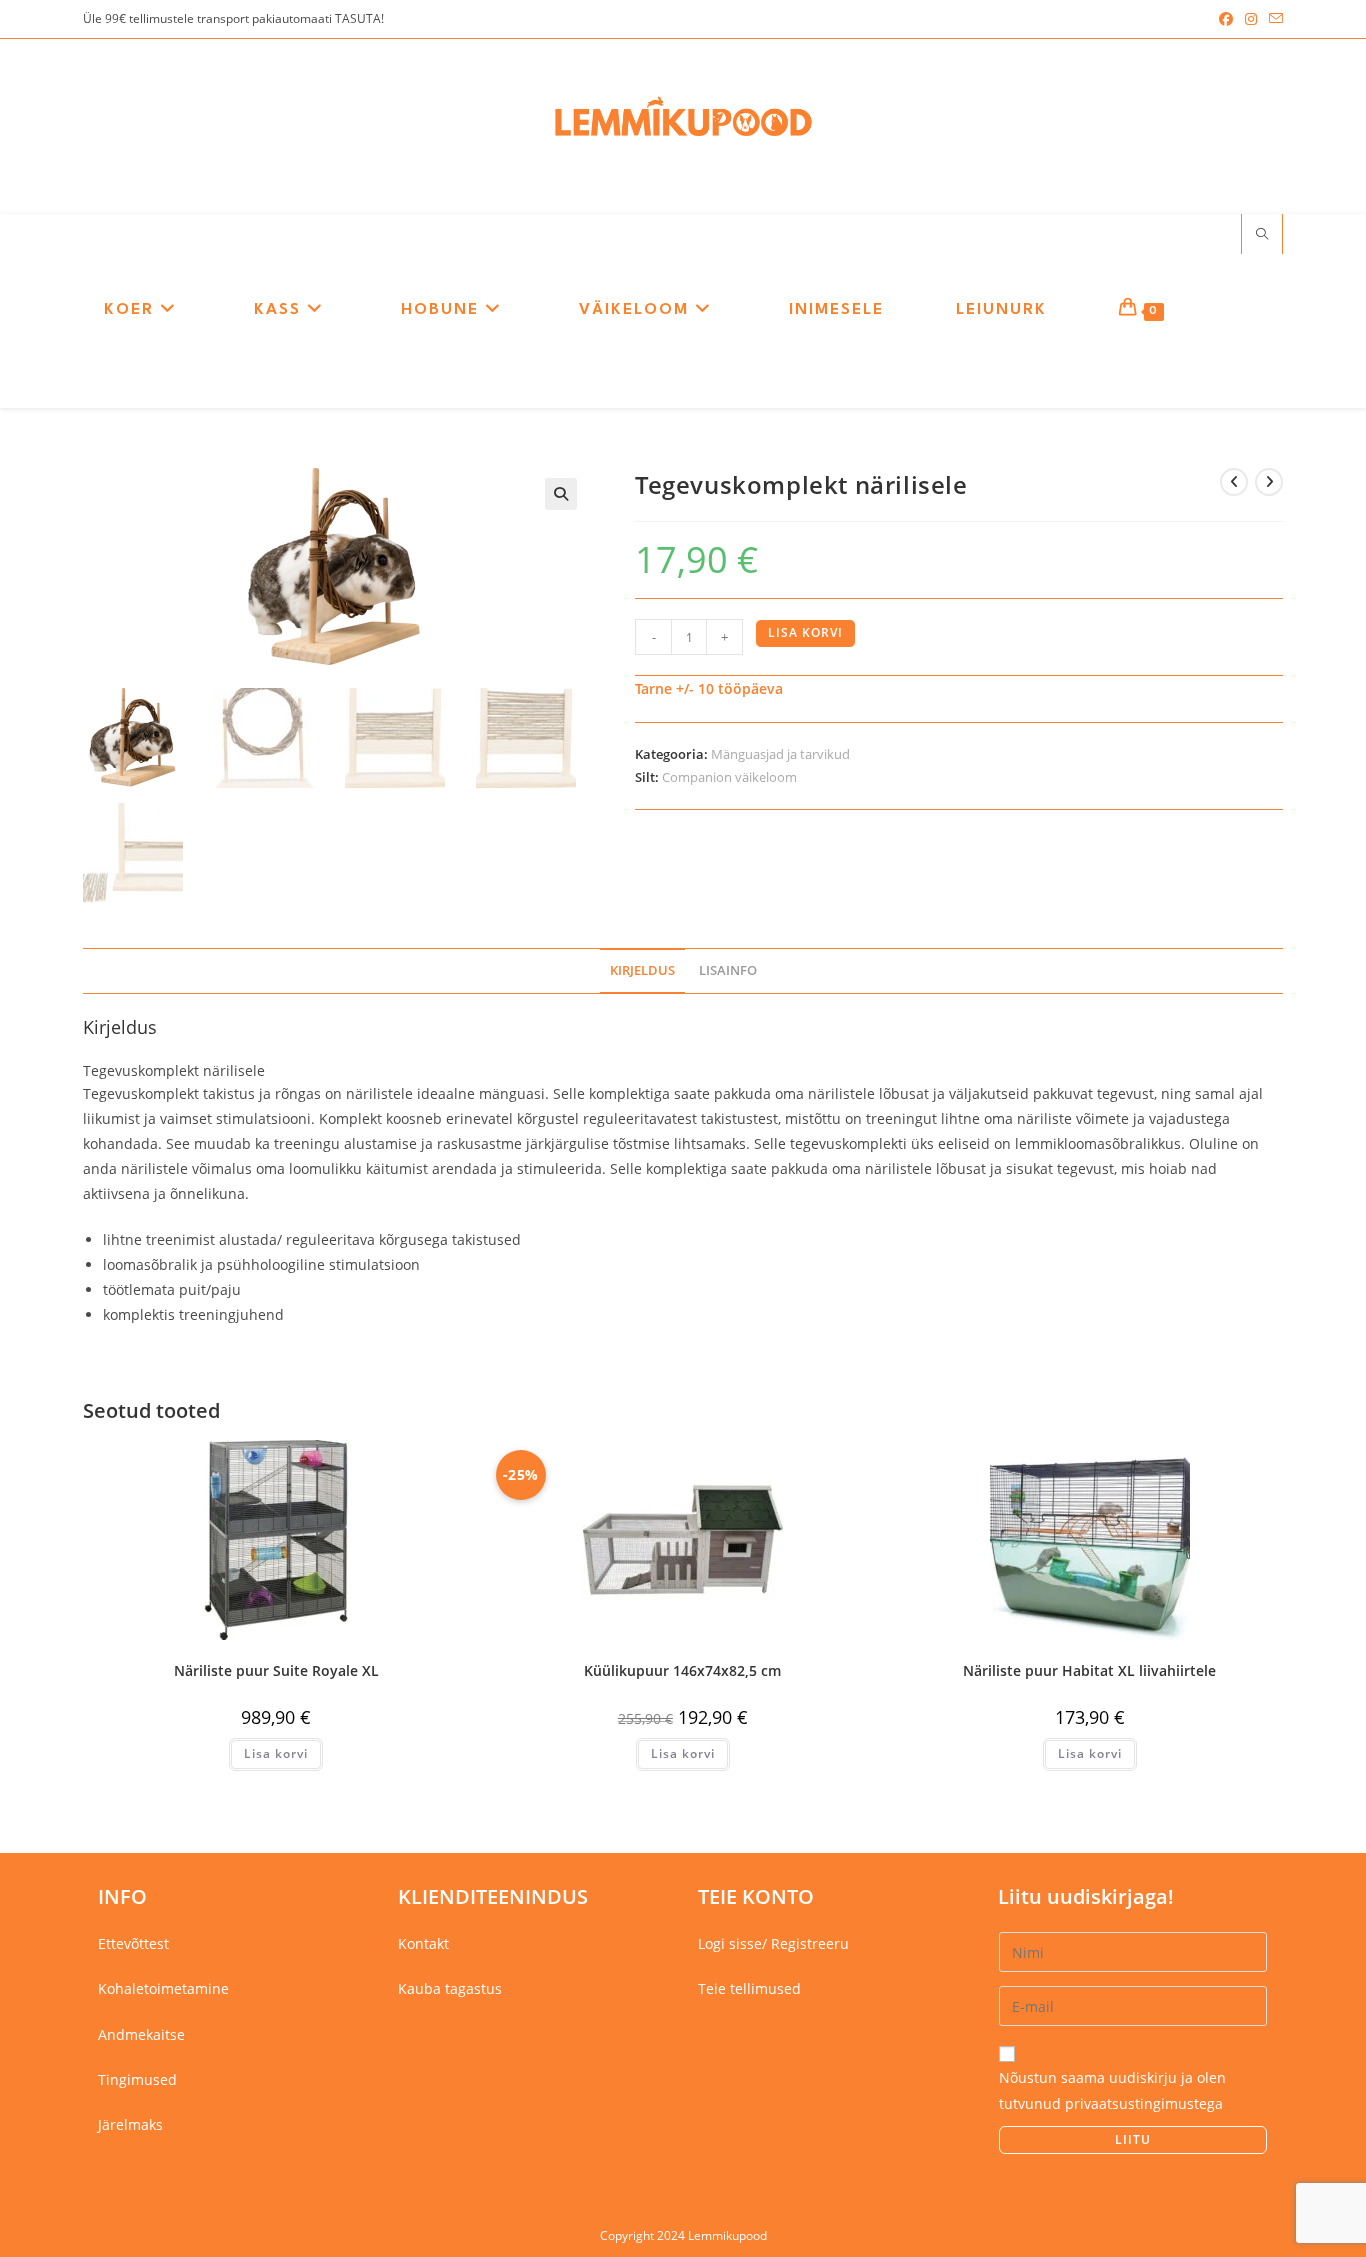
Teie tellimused (749, 1988)
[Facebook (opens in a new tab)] (1226, 19)
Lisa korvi (805, 632)
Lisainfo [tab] (728, 970)
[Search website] (1262, 235)
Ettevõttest (133, 1943)
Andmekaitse (141, 2034)
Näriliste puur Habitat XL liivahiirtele (1089, 1670)
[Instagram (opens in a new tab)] (1251, 19)
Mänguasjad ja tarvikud (780, 754)
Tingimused (137, 2079)
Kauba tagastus (450, 1988)
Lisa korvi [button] (276, 1753)
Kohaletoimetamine (163, 1988)
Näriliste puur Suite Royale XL (276, 1670)
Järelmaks (130, 2124)
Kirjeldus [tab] (642, 970)
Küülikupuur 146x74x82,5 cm (682, 1670)
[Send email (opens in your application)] (1273, 19)
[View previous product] (1234, 482)
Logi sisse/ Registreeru (773, 1943)
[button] (561, 494)
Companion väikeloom (729, 777)
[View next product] (1269, 482)
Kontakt (423, 1943)
